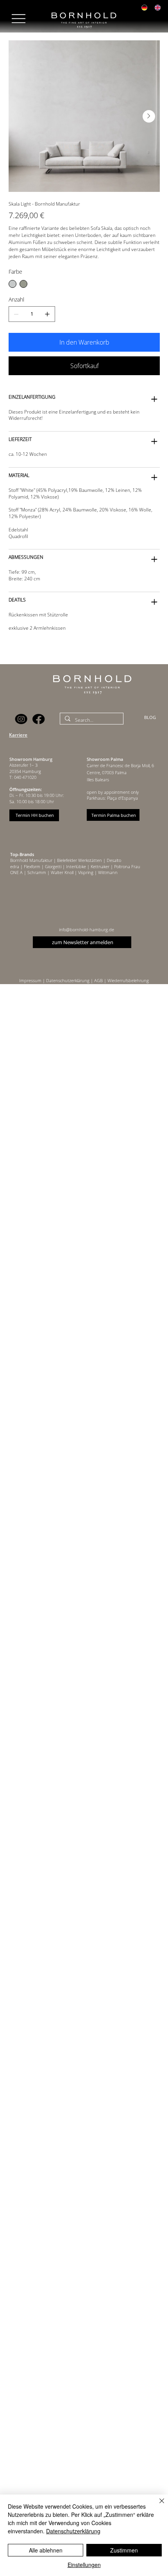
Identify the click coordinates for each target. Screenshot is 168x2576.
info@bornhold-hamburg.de (87, 929)
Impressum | (33, 980)
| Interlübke (74, 866)
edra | (17, 866)
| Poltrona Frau (125, 866)
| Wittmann (105, 872)
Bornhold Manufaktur (32, 860)
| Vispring (83, 872)
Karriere (18, 735)
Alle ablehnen (46, 2550)
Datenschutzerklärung (73, 2531)
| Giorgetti (51, 866)
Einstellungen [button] (84, 2565)
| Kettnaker (98, 866)
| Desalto (112, 860)
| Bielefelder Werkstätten (78, 860)
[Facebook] (39, 719)
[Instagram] (21, 719)
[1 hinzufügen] (47, 314)
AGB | (101, 980)
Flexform (32, 866)
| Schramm (34, 872)
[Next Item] (149, 116)
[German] (145, 8)
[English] (157, 8)
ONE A (16, 872)
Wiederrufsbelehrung (128, 980)
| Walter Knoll (60, 872)
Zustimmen (124, 2550)
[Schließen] (157, 2506)
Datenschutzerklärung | (70, 980)
